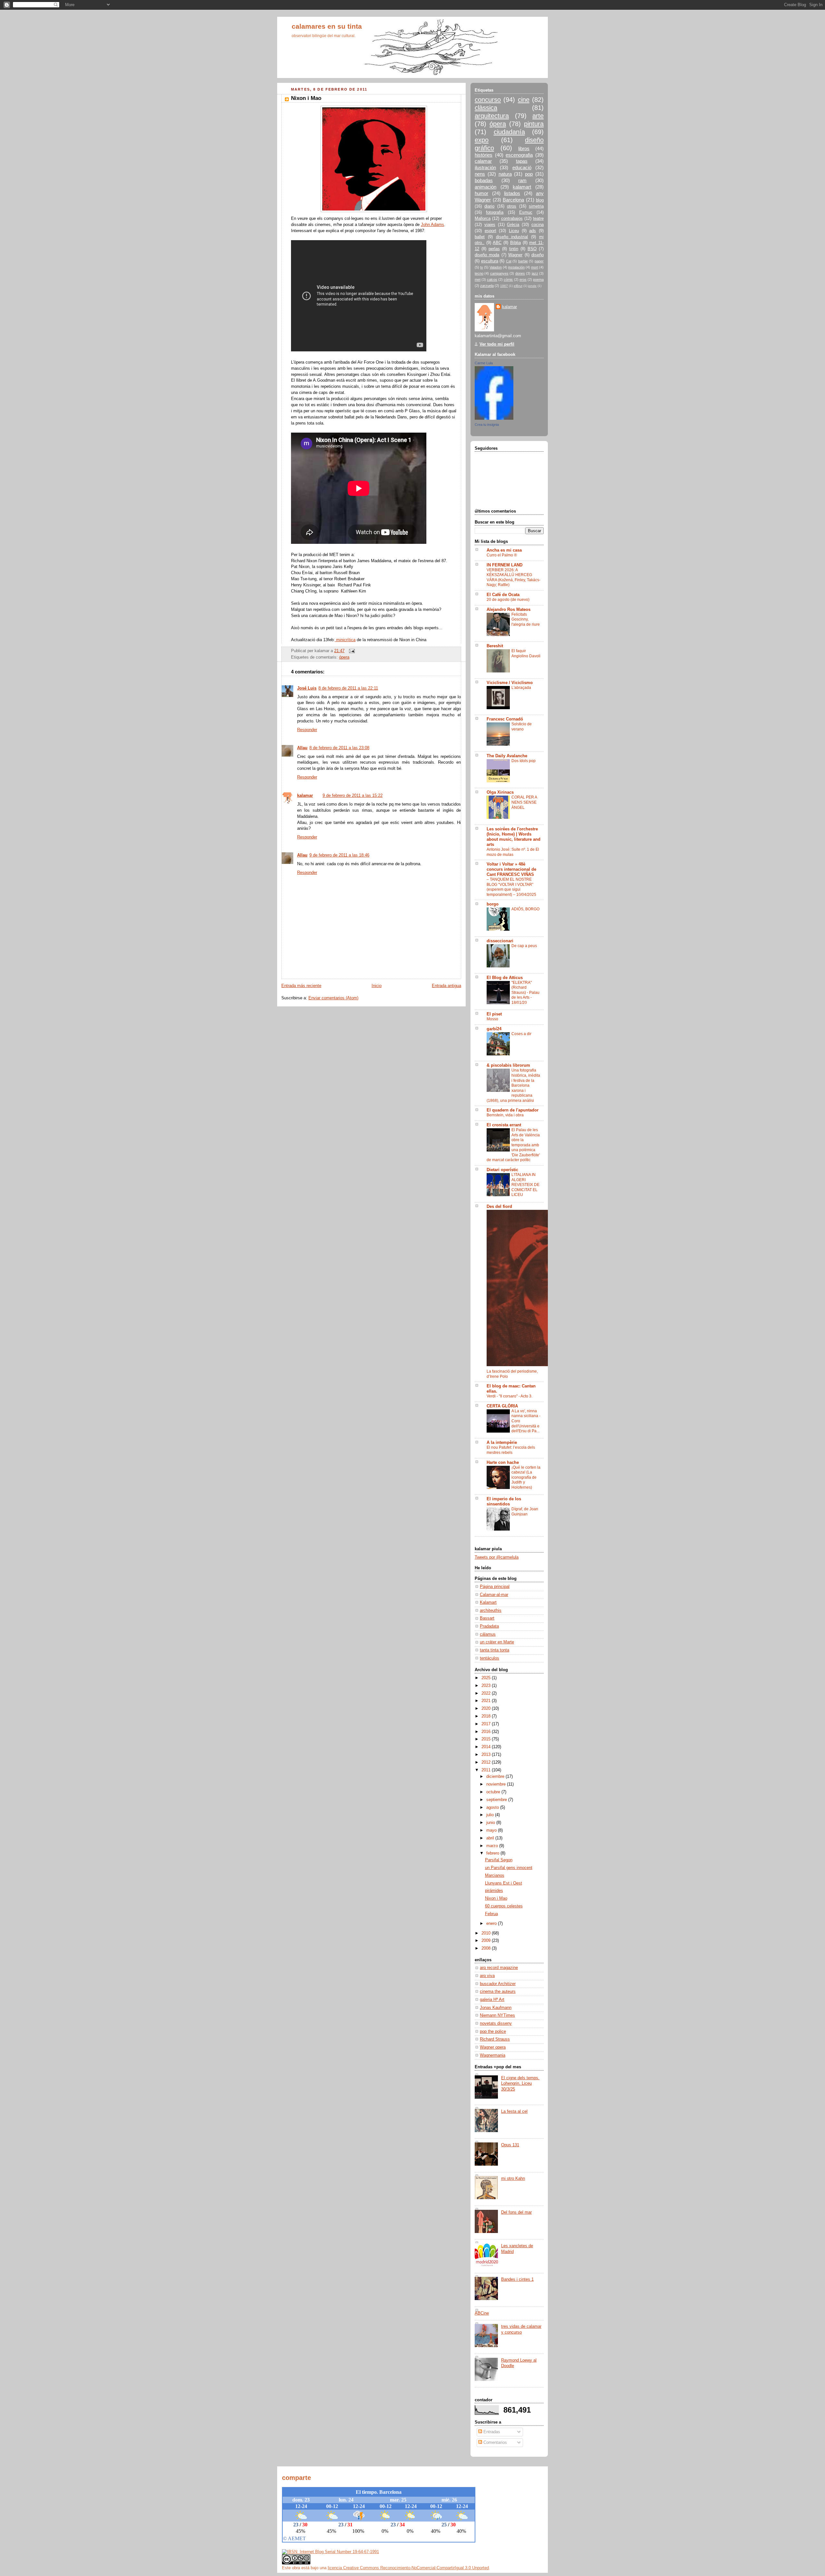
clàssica (486, 108)
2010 (487, 1933)
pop (529, 174)
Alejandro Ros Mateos (509, 610)
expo (482, 140)
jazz (535, 273)
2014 (487, 1747)
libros (524, 148)
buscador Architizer (498, 1984)
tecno (479, 273)
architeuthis (491, 1611)
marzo (493, 1846)
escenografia (519, 155)
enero (492, 1924)
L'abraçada (521, 688)
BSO (532, 249)
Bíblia (515, 243)
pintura (534, 124)
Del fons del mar (516, 2212)
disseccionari (500, 941)
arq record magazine (499, 1968)
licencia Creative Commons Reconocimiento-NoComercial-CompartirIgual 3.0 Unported (408, 2568)
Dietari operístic (502, 1170)
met (478, 279)
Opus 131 (510, 2145)
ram (522, 180)
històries (484, 155)
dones (520, 273)
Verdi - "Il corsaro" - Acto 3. (510, 1396)
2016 (487, 1732)
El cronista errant (504, 1125)
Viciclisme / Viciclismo (510, 683)
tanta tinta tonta (495, 1650)
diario (489, 206)
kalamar (305, 796)
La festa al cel (514, 2111)
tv (482, 267)
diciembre (496, 1777)
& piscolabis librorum (508, 1065)
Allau (302, 748)
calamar (483, 161)
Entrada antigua (446, 986)
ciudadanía (509, 132)
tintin (514, 249)
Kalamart (488, 1602)
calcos (492, 279)
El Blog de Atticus (505, 978)
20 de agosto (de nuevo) (508, 600)
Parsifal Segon (499, 1860)
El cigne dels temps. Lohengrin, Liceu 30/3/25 (520, 2084)
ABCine (482, 2313)
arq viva (487, 1976)
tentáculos (490, 1658)
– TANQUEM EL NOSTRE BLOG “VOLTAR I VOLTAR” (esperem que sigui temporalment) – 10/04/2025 (511, 887)
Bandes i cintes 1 (517, 2279)
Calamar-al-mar (494, 1595)
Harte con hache (503, 1463)
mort (535, 267)
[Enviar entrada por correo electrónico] (351, 651)
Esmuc (526, 212)
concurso (488, 100)
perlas (494, 249)
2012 (487, 1762)
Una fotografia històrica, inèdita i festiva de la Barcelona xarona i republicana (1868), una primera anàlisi (513, 1085)
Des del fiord (499, 1207)
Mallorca (483, 219)
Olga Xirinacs (500, 792)
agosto (493, 1807)
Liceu (514, 231)
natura (505, 174)
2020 (487, 1709)
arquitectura (492, 116)
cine (524, 100)
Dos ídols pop (524, 761)
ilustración (485, 167)
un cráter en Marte (497, 1642)
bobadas (484, 180)
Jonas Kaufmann (496, 2008)
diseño (538, 255)
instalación (516, 267)
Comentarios (495, 2443)
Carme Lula (484, 363)
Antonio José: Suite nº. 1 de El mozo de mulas (513, 852)
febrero (493, 1853)
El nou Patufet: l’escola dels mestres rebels (511, 1450)
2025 (487, 1678)
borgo (493, 904)
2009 (487, 1941)
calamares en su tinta (327, 26)
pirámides (494, 1891)
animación (485, 187)
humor (481, 193)
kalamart (522, 187)
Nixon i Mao (496, 1898)
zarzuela (487, 286)
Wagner (515, 255)
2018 (487, 1716)
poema (538, 279)
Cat (509, 261)
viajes (490, 225)
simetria (536, 206)
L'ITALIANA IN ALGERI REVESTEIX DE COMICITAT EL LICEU (525, 1185)
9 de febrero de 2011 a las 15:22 (353, 796)
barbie (523, 261)
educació (522, 167)
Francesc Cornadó (505, 719)
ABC (497, 243)
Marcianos (495, 1876)
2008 (487, 1948)
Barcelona (513, 200)
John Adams (432, 225)
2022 (487, 1693)
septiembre (497, 1800)
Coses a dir (521, 1034)
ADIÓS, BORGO (525, 909)
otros (512, 206)
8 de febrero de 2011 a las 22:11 (348, 688)
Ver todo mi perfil (497, 344)
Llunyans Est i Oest (504, 1883)
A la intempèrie (502, 1443)
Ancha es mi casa (504, 550)
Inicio (377, 986)
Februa (491, 1914)
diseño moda (487, 255)
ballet (480, 237)
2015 (487, 1739)
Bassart (487, 1618)
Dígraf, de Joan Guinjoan (525, 1512)
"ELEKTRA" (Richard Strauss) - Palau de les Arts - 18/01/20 (525, 993)
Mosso (492, 1019)
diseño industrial (512, 237)
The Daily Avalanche (507, 756)
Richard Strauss (495, 2039)
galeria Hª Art (492, 2000)
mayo (492, 1830)
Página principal (495, 1587)
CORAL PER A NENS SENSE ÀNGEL (524, 802)
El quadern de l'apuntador (513, 1110)
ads (533, 231)
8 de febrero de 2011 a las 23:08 (339, 748)
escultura (490, 261)
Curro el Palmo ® (502, 555)
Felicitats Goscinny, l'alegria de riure (526, 619)
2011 (487, 1770)
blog (540, 200)
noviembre (497, 1784)
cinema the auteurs (498, 1992)
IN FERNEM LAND (505, 565)
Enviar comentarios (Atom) (333, 998)
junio (491, 1823)
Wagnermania (493, 2055)
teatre (538, 219)
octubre (494, 1792)
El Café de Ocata (503, 595)
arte (538, 116)
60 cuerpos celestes (504, 1906)
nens (480, 174)
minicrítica (345, 640)
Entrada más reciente (301, 986)
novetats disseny (496, 2023)
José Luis (307, 688)
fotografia (495, 212)
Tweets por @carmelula (497, 1557)
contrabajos (512, 219)
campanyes (499, 273)
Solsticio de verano (522, 727)
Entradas (491, 2432)
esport (490, 231)
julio (491, 1815)
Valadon (496, 267)
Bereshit (495, 646)
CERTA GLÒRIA (502, 1406)
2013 (487, 1755)
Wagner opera (493, 2047)
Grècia (513, 225)
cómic (508, 279)
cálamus (488, 1634)
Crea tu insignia (487, 425)
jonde (532, 286)
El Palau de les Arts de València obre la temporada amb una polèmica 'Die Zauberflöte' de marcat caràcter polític (513, 1145)
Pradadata (489, 1626)
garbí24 (494, 1029)
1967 (504, 286)
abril (491, 1838)
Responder (307, 730)
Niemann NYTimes (497, 2015)
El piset (494, 1014)
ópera (344, 657)
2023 (487, 1686)
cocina (538, 225)
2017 (487, 1724)
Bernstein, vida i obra (505, 1115)
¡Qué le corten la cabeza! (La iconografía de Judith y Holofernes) (526, 1477)
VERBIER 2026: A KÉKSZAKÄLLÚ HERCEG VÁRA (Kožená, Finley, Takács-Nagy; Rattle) (514, 578)
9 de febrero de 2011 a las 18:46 (339, 855)
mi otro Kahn (513, 2179)
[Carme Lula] (494, 418)
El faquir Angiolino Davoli (526, 653)
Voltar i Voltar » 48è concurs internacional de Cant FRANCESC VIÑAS (511, 869)
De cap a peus (524, 946)
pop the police (493, 2032)
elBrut (518, 286)
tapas (522, 161)
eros (523, 279)
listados (512, 193)
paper (539, 261)
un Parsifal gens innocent (509, 1868)
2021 (487, 1701)
